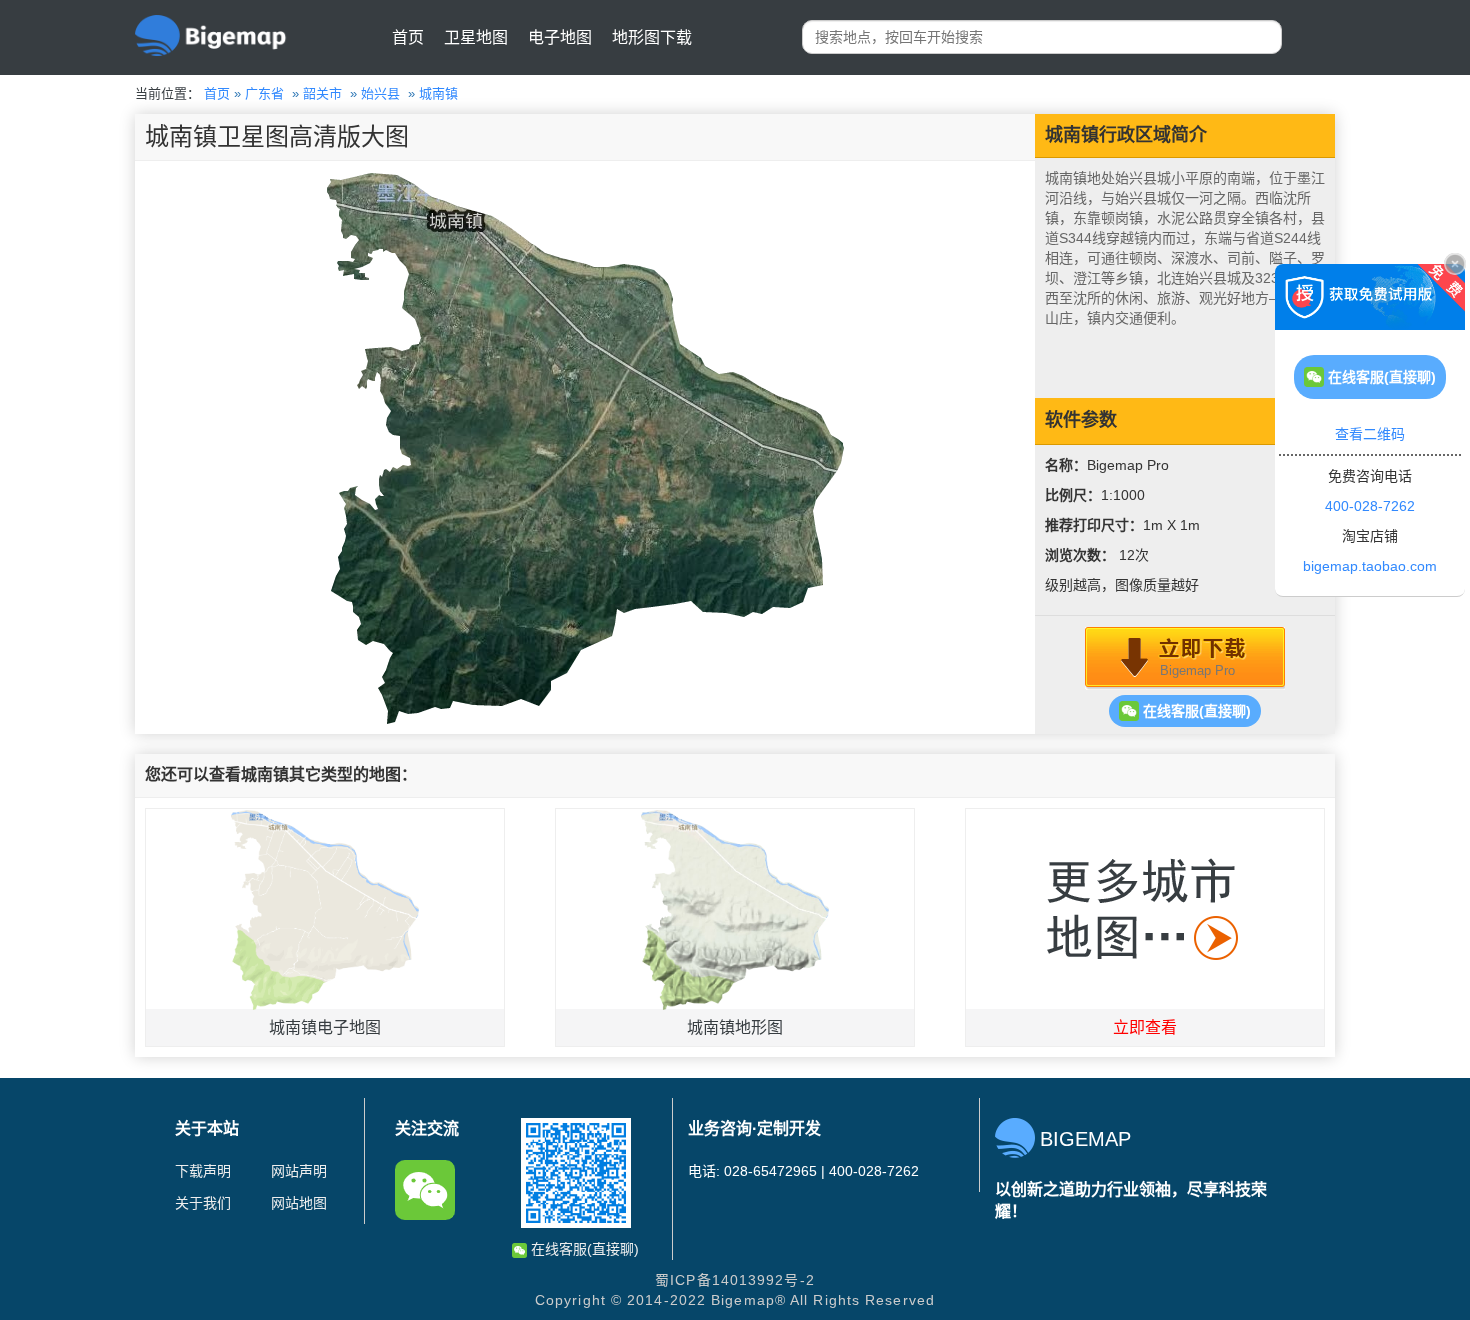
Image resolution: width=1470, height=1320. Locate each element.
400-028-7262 (1370, 506)
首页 (408, 37)
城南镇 (438, 93)
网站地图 (299, 1203)
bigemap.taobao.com (1370, 566)
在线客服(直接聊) (1195, 711)
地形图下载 (652, 37)
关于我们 (203, 1203)
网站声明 (299, 1171)
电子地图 (560, 37)
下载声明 (203, 1171)
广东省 (264, 93)
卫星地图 (476, 37)
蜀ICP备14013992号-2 (735, 1280)
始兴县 (380, 93)
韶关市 (322, 93)
